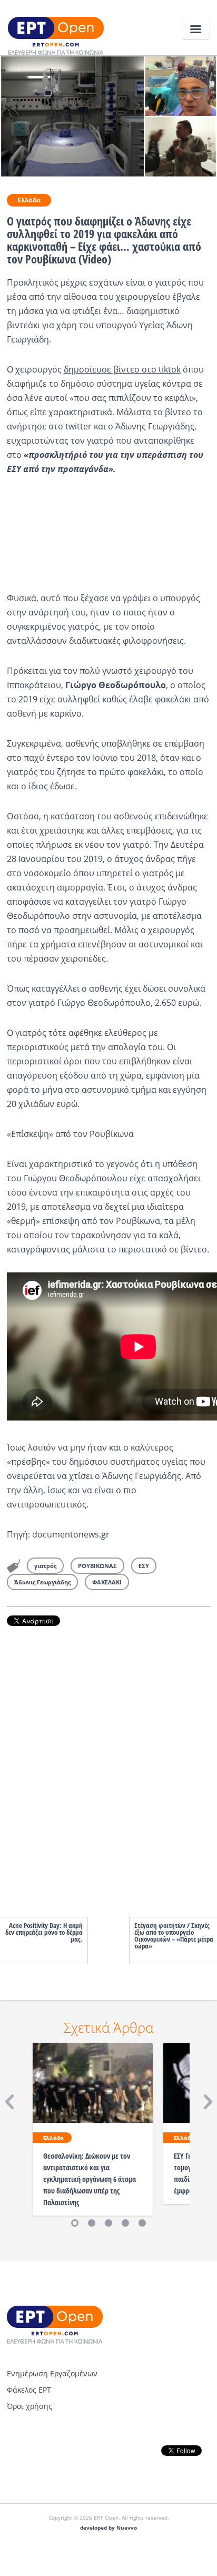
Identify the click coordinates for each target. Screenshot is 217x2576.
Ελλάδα (29, 200)
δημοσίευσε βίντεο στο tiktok (122, 369)
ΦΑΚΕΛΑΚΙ (107, 1582)
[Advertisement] (109, 1761)
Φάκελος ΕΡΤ (29, 2390)
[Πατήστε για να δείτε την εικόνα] (108, 115)
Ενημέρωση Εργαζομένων (52, 2373)
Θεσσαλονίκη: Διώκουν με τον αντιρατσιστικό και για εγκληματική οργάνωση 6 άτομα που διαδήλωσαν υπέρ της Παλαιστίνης (90, 2179)
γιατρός (45, 1566)
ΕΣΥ (144, 1566)
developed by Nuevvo (108, 2528)
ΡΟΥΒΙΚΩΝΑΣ (97, 1566)
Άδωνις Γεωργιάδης (42, 1582)
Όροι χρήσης (29, 2406)
